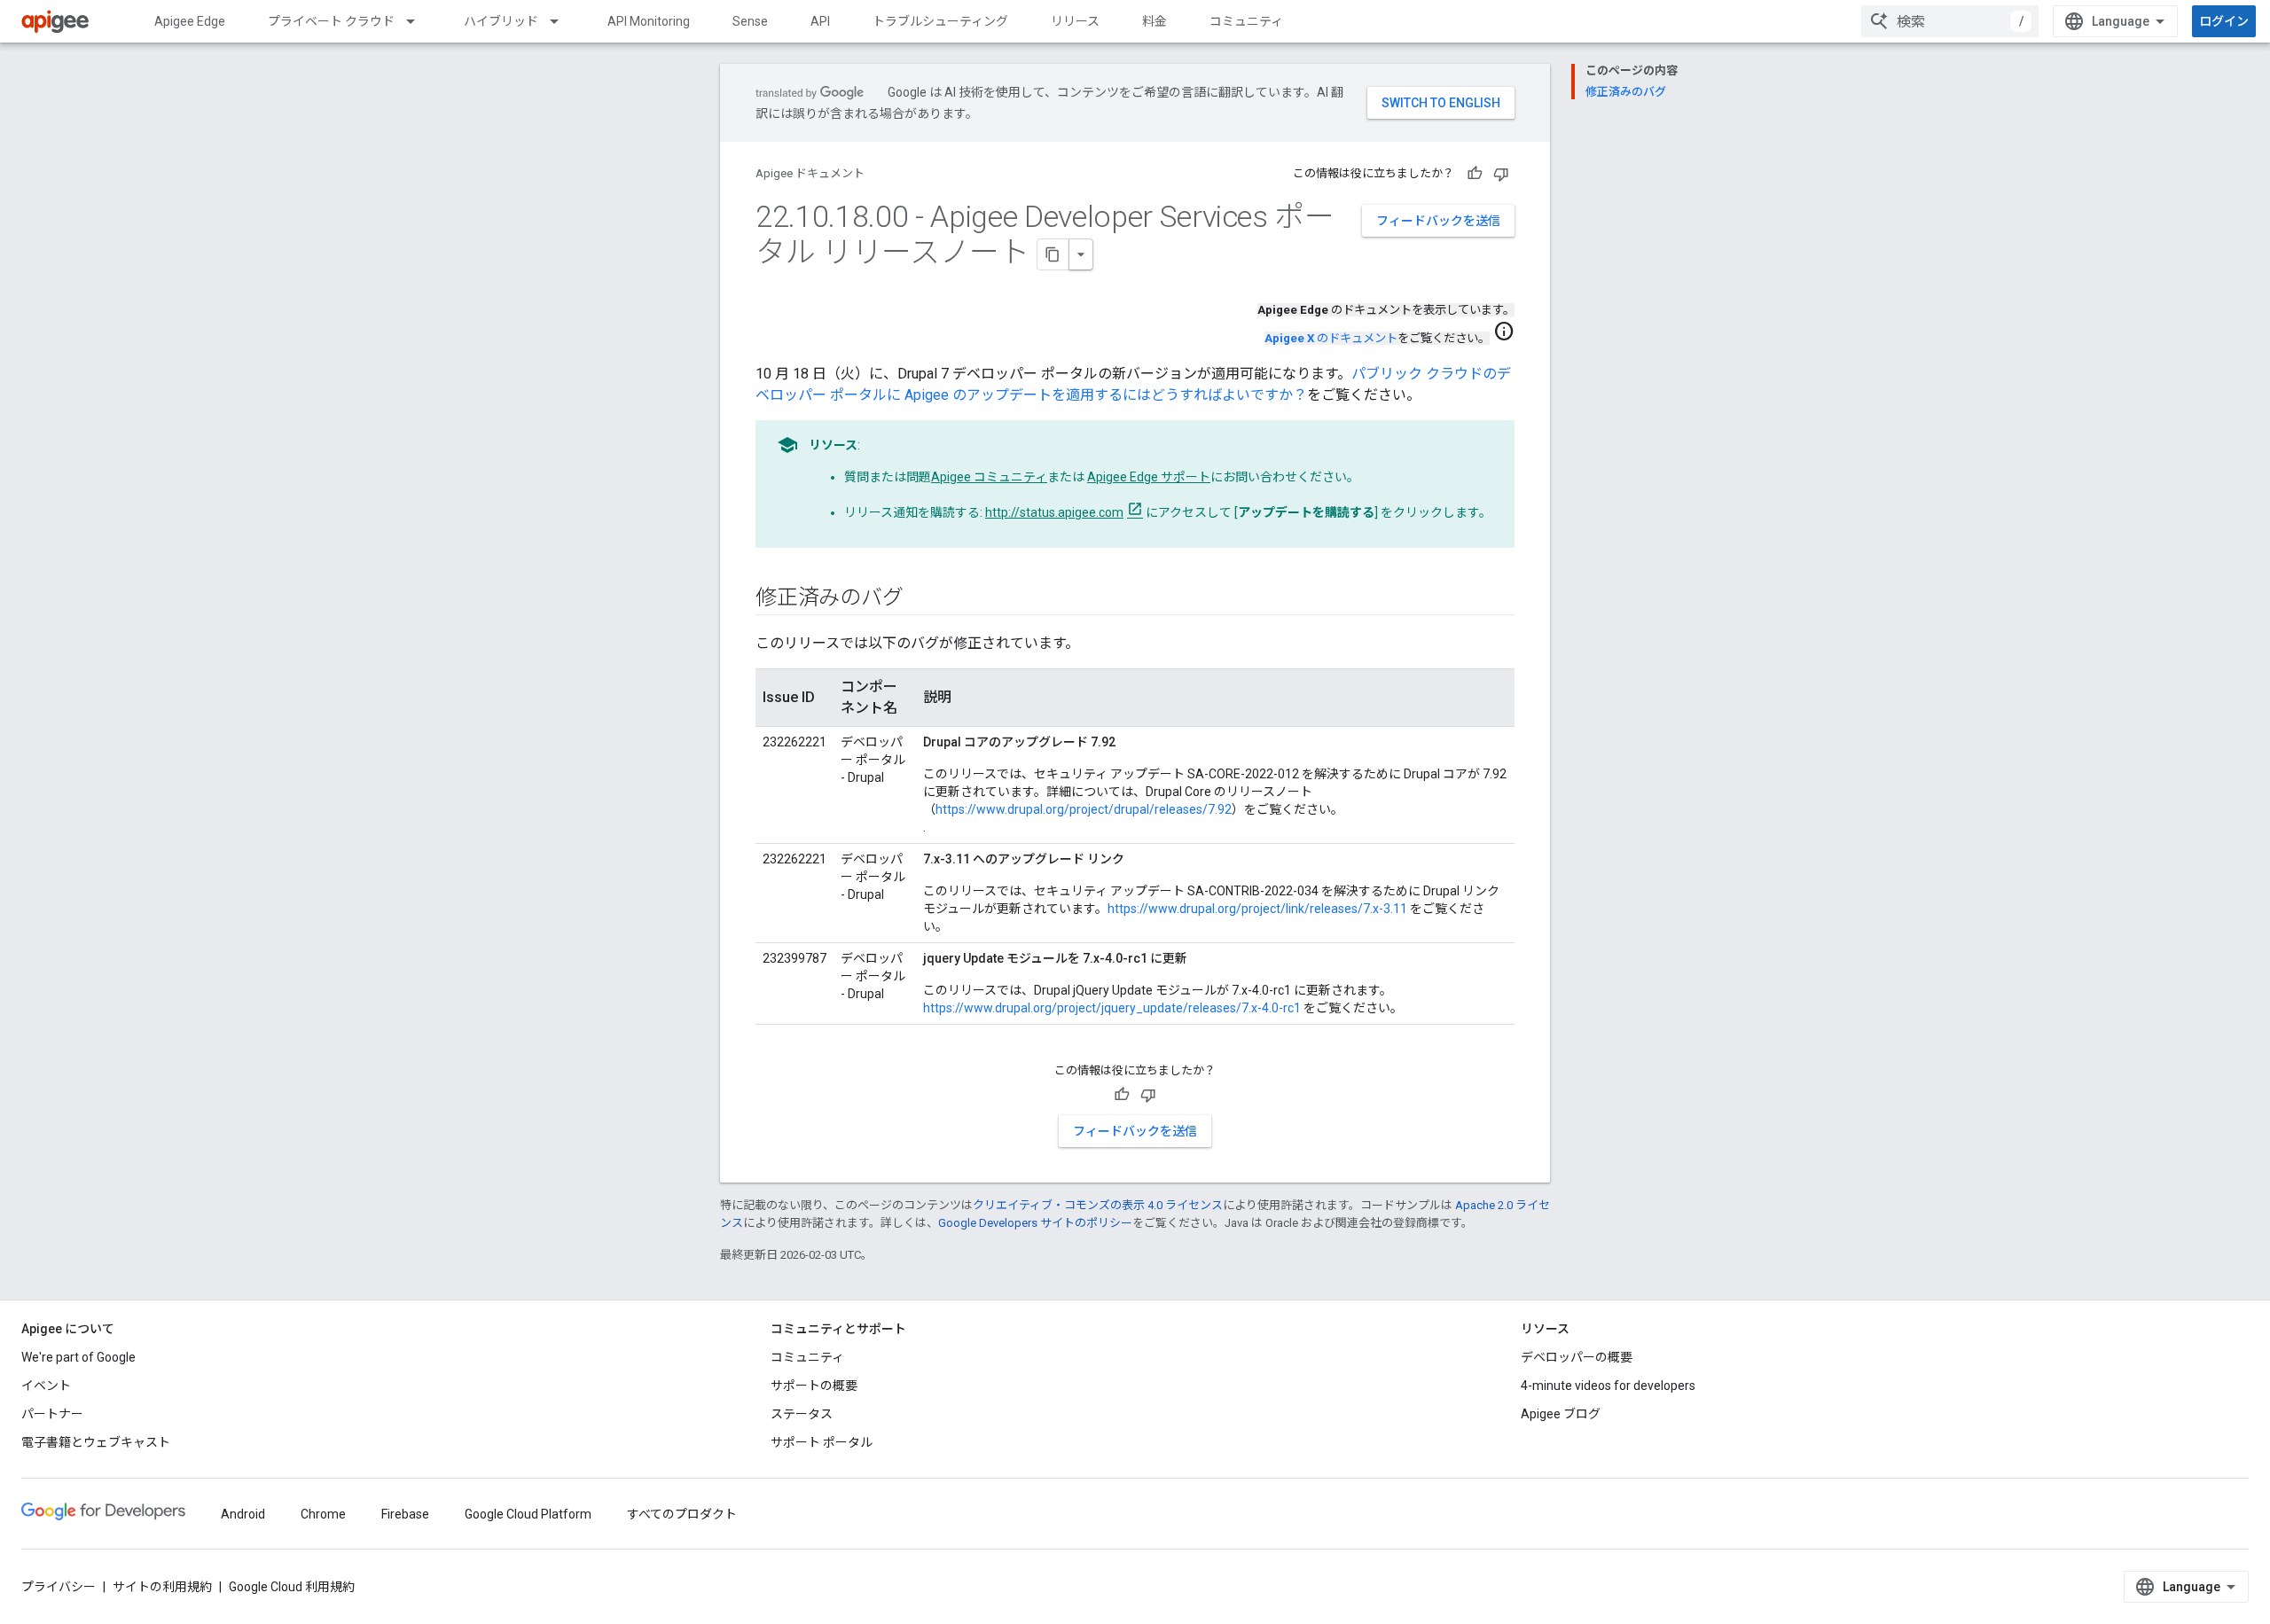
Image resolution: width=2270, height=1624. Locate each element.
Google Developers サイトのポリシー (1035, 1223)
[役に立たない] (1501, 174)
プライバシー (59, 1587)
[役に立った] (1475, 174)
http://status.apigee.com (1054, 512)
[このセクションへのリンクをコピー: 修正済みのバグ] (920, 599)
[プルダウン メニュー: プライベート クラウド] (419, 21)
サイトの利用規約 (162, 1587)
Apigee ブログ (1561, 1414)
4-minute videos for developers (1608, 1386)
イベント (46, 1386)
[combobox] (1950, 21)
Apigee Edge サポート (1149, 477)
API (820, 21)
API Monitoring (649, 21)
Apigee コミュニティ (989, 477)
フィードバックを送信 (1438, 221)
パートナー (52, 1414)
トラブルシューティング (940, 21)
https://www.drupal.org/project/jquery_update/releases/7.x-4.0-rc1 (1112, 1008)
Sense (750, 21)
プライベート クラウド (331, 21)
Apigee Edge (190, 21)
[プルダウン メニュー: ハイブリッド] (562, 21)
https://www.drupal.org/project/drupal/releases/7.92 (1084, 809)
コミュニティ (1246, 21)
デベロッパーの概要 (1577, 1357)
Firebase (405, 1514)
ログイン (2224, 21)
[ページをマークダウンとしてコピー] (1053, 254)
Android (243, 1514)
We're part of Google (78, 1357)
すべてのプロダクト (682, 1514)
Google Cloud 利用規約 (292, 1587)
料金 (1155, 21)
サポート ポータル (822, 1442)
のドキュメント (1331, 338)
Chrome (323, 1514)
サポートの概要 (814, 1386)
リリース (1075, 21)
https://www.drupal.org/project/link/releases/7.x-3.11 (1257, 909)
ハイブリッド (501, 21)
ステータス (802, 1414)
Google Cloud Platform (528, 1514)
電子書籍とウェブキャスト (96, 1442)
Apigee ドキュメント (810, 173)
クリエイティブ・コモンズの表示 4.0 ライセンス (1098, 1205)
